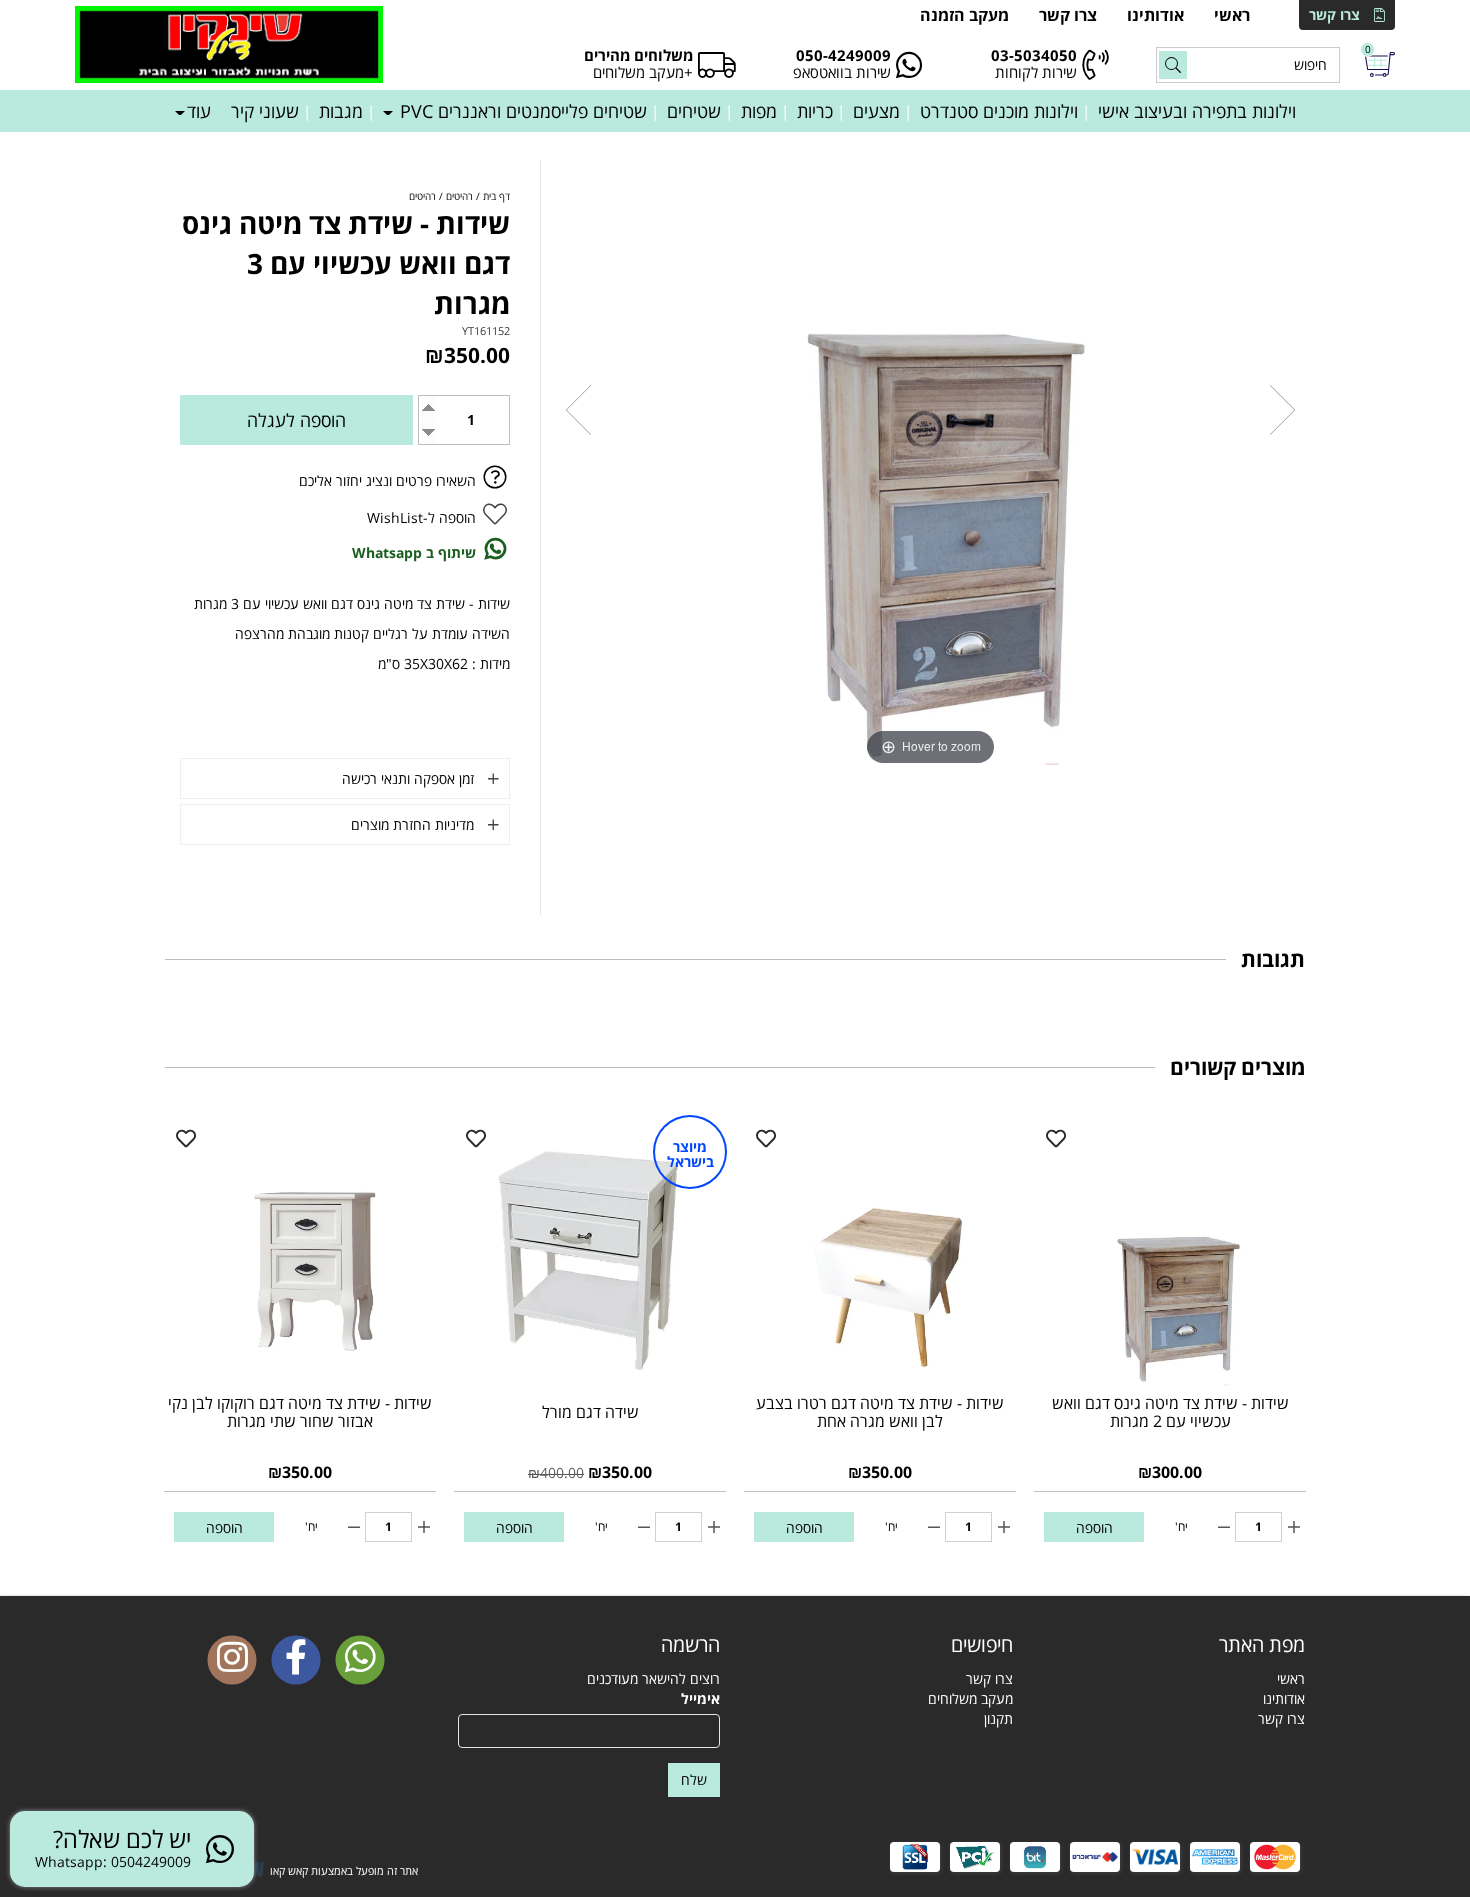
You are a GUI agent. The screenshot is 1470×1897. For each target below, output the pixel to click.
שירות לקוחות (1036, 72)
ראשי (1232, 15)
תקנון (998, 1718)
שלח (694, 1779)
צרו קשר (1334, 14)
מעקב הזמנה (964, 15)
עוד (199, 111)
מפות (759, 111)
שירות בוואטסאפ (842, 72)
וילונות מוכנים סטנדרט (999, 111)
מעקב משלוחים (970, 1698)
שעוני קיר (265, 111)
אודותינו (1155, 15)
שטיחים (694, 111)
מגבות (341, 111)
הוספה (1094, 1527)
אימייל (700, 1698)
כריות (815, 111)
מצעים (876, 111)
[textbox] (881, 1645)
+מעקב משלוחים (643, 72)
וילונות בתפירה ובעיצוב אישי (1197, 111)
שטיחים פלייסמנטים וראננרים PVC (521, 111)
